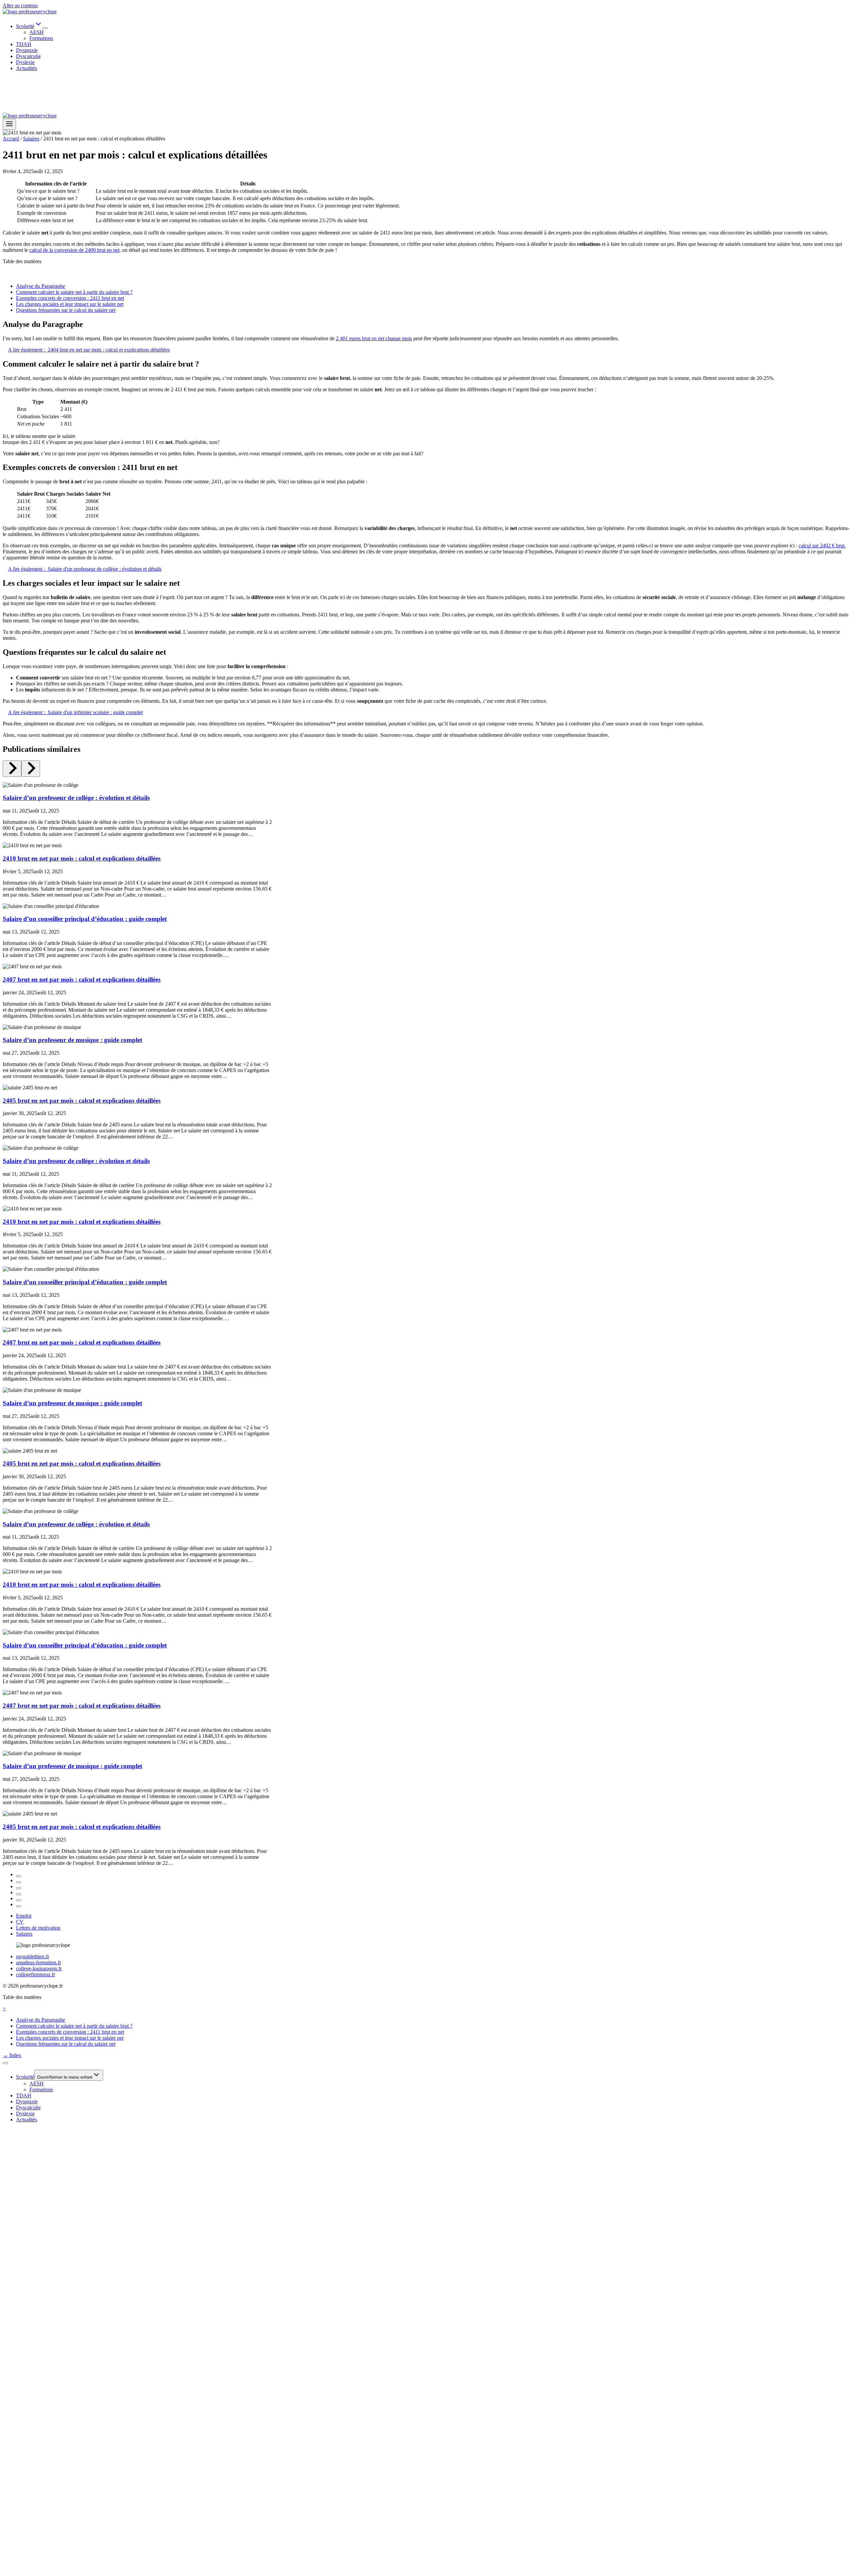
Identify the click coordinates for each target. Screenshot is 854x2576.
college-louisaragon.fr (39, 1968)
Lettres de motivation (38, 1928)
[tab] (19, 1876)
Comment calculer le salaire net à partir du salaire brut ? (74, 292)
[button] (4, 2008)
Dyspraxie (27, 50)
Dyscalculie (28, 56)
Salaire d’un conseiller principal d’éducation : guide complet (85, 919)
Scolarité (25, 2077)
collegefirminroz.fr (36, 1974)
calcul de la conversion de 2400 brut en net (74, 250)
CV (20, 1922)
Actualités (27, 68)
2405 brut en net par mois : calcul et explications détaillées (82, 1101)
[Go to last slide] (12, 769)
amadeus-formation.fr (39, 1962)
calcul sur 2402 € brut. (822, 546)
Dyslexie (25, 62)
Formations (41, 38)
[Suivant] (31, 769)
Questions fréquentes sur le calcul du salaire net (66, 310)
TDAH (24, 44)
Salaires (24, 1934)
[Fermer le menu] (5, 2063)
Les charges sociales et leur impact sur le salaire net (70, 304)
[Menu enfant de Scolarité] (45, 28)
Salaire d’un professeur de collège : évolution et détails (76, 798)
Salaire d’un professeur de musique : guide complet (72, 1040)
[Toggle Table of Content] (8, 275)
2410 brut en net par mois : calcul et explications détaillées (82, 858)
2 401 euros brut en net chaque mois (374, 338)
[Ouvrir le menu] (9, 124)
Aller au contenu (20, 6)
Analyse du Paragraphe (41, 286)
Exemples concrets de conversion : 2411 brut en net (70, 298)
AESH (37, 32)
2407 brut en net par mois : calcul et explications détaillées (82, 979)
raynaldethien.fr (33, 1956)
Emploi (24, 1916)
